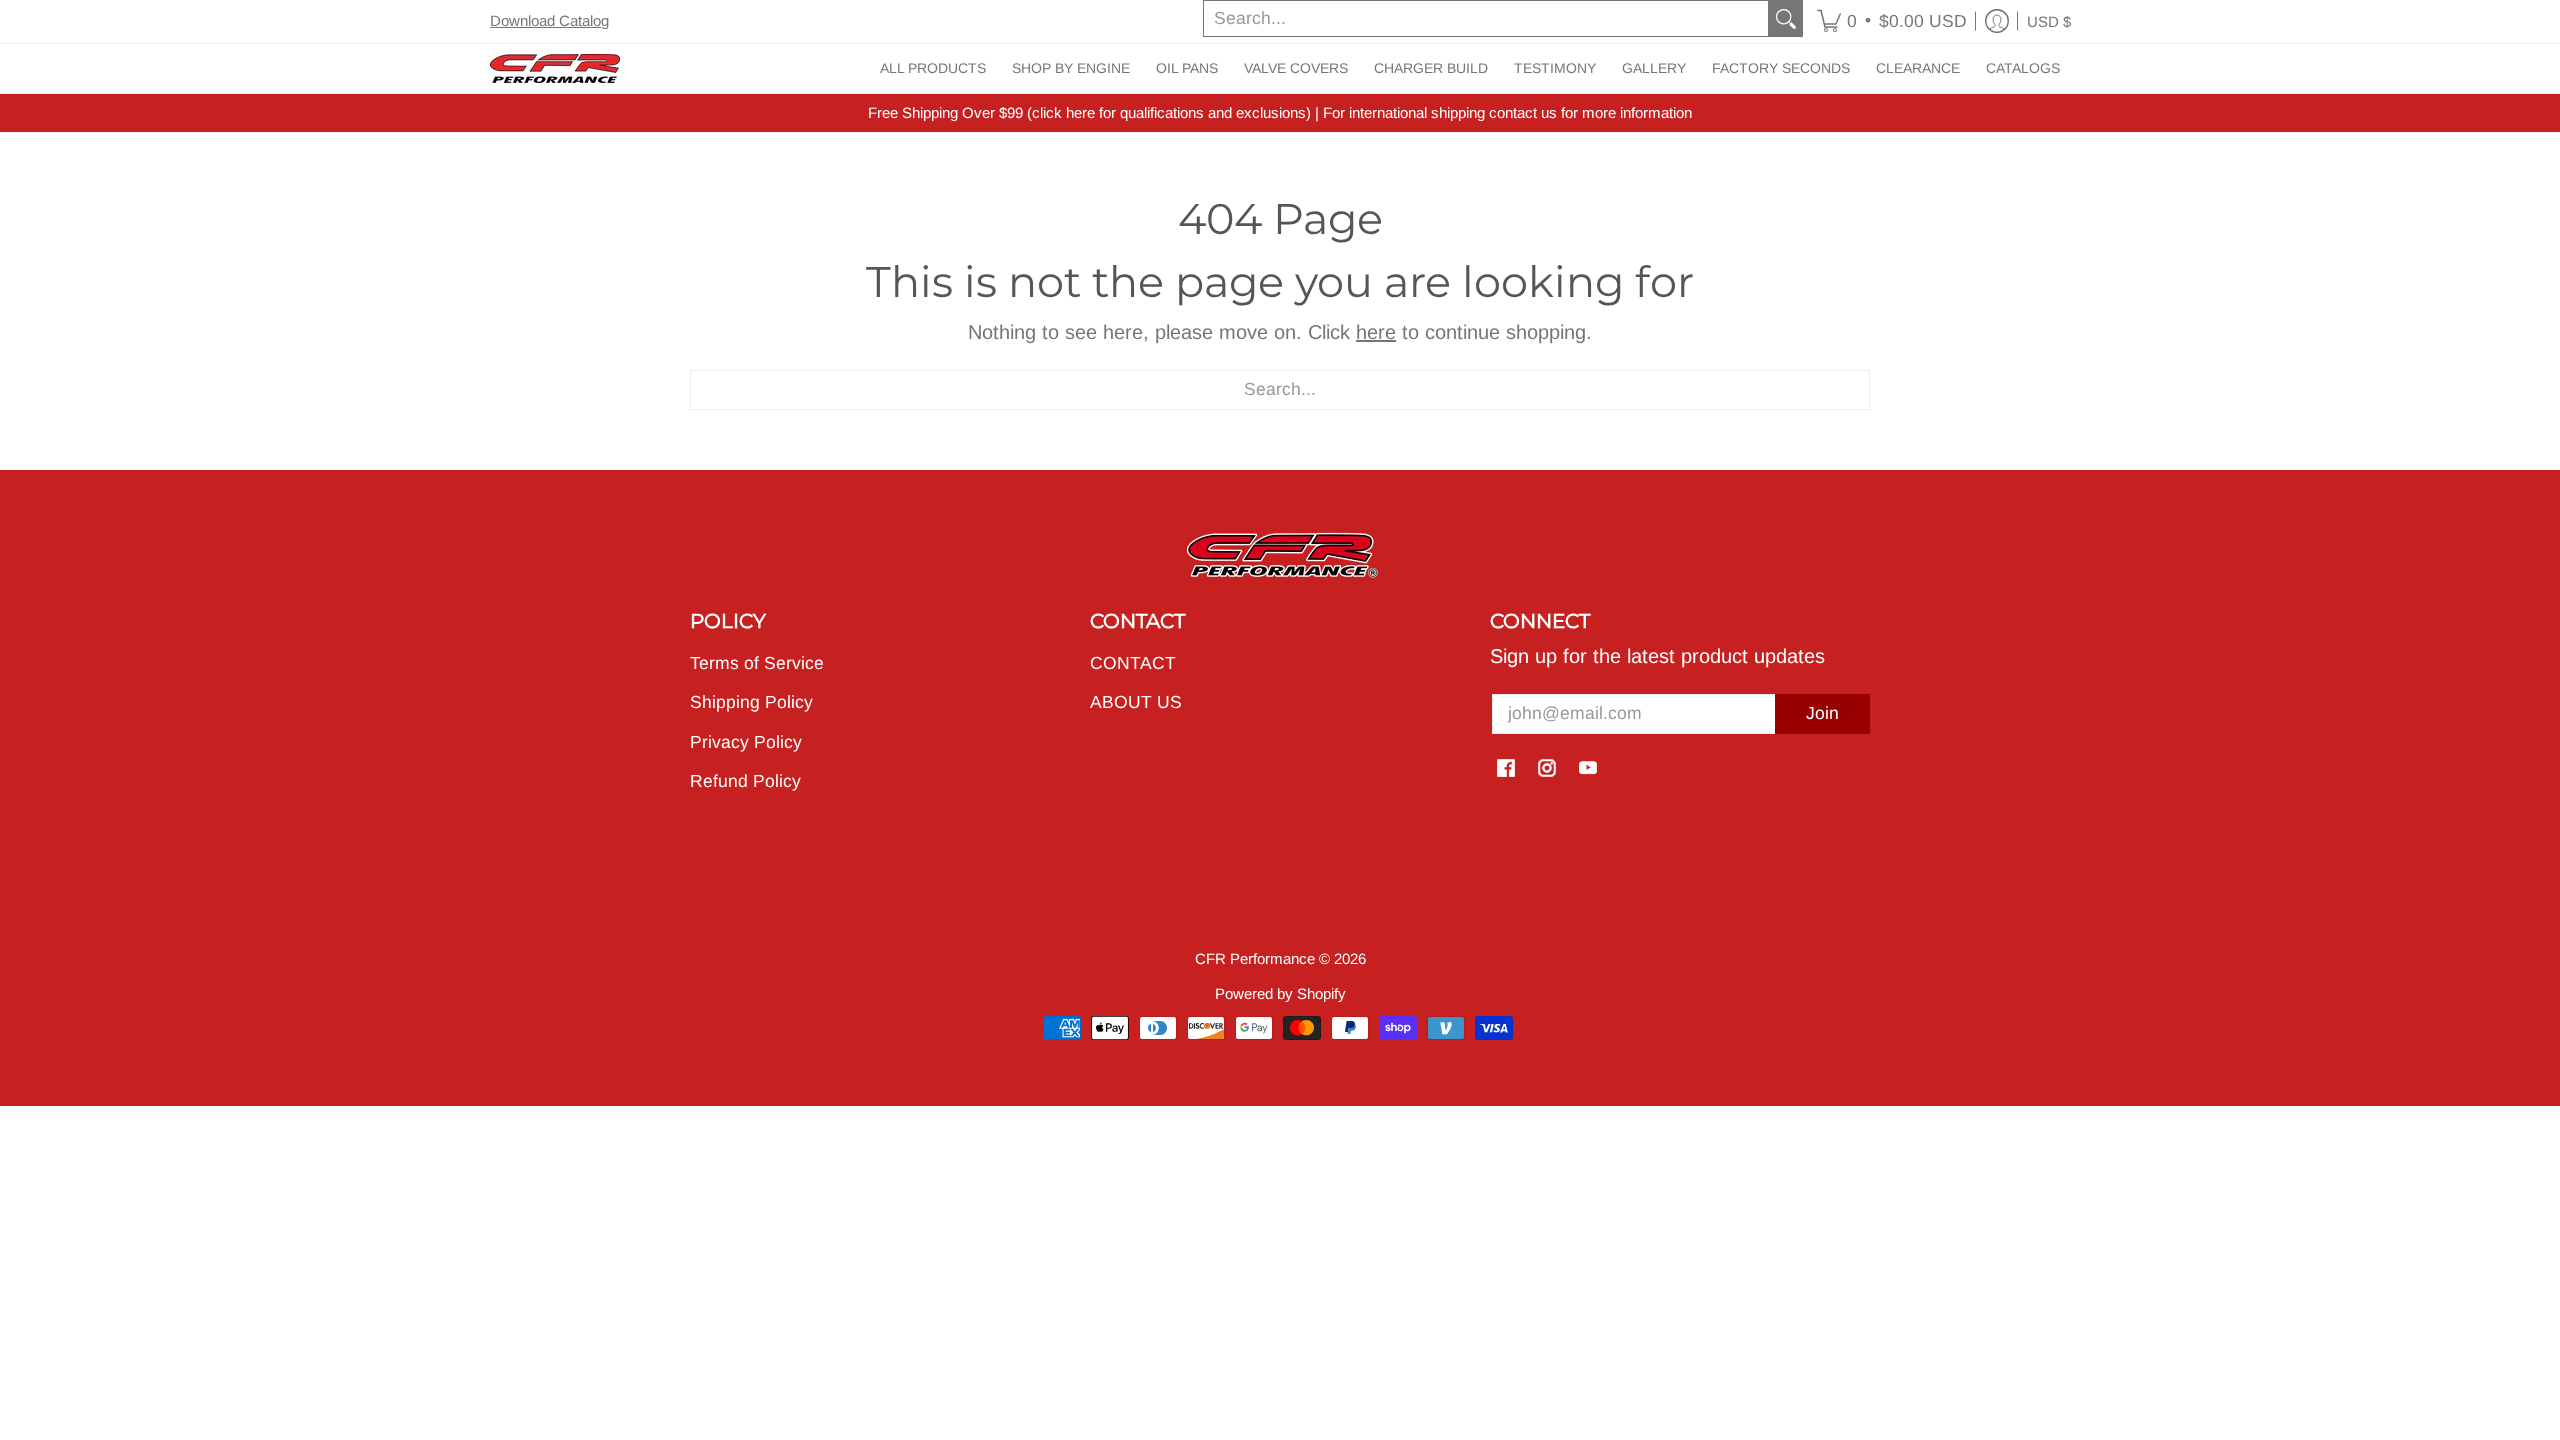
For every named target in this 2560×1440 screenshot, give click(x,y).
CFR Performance (1255, 958)
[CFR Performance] (555, 68)
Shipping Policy (751, 702)
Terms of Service (757, 663)
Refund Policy (745, 781)
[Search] (1786, 18)
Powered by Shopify (1280, 993)
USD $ (2049, 21)
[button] (1892, 21)
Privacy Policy (746, 742)
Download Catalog (549, 20)
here (1376, 332)
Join (1822, 713)
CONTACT (1133, 663)
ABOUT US (1136, 702)
